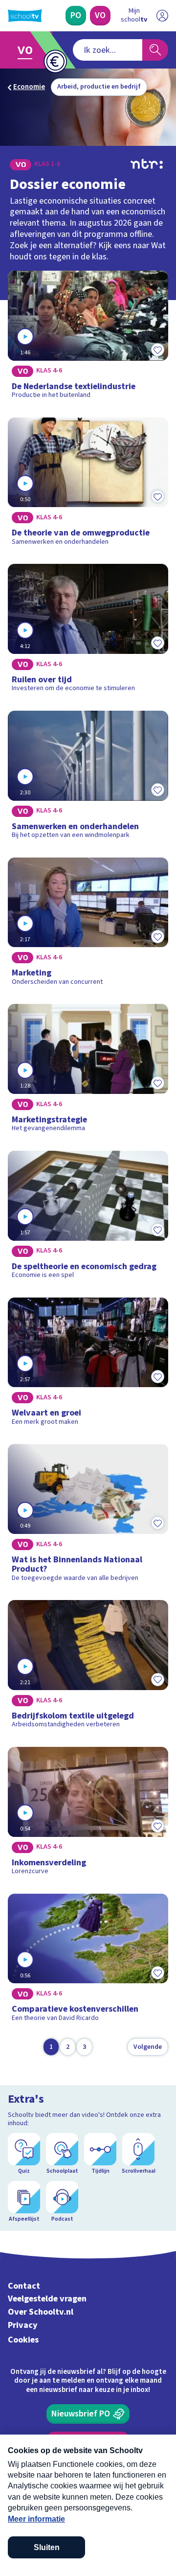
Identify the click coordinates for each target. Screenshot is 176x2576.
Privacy (23, 2325)
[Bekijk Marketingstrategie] (88, 1071)
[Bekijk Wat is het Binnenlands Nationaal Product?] (88, 1516)
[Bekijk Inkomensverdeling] (88, 1814)
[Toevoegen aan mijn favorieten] (157, 350)
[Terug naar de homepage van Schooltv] (25, 16)
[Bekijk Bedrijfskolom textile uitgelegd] (88, 1668)
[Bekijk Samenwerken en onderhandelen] (88, 778)
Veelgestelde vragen (47, 2299)
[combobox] (108, 50)
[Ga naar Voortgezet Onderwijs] (28, 50)
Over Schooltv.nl (41, 2312)
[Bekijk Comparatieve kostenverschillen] (88, 1961)
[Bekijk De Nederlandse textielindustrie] (88, 338)
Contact (24, 2286)
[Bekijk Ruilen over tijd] (88, 631)
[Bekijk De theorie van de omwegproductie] (88, 485)
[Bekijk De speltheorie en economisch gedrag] (88, 1218)
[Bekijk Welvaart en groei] (88, 1365)
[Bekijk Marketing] (88, 925)
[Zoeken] (155, 50)
